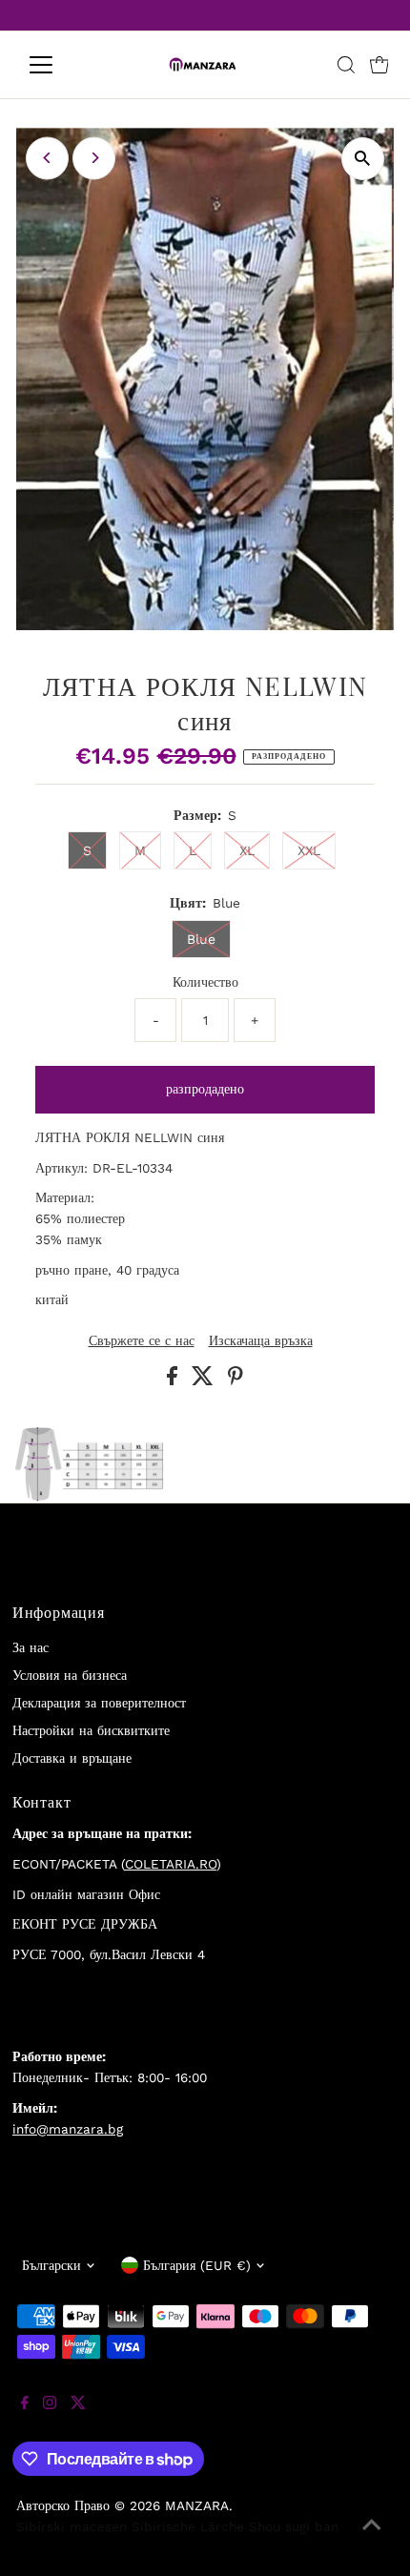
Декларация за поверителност (99, 1703)
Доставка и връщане (72, 1758)
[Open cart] (379, 65)
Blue (201, 939)
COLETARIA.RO (171, 1864)
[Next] (94, 158)
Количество (205, 982)
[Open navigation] (61, 65)
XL (247, 850)
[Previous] (47, 158)
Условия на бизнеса (70, 1675)
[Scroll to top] (372, 2538)
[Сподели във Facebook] (174, 1380)
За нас (31, 1647)
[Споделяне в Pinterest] (236, 1380)
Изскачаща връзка (261, 1341)
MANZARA (197, 2505)
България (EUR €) (197, 2265)
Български (51, 2265)
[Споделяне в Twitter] (205, 1380)
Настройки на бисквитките (91, 1730)
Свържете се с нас (142, 1341)
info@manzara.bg (68, 2129)
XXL (309, 850)
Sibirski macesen (72, 2526)
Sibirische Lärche (188, 2526)
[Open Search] (346, 65)
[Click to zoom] (363, 159)
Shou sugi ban (294, 2526)
